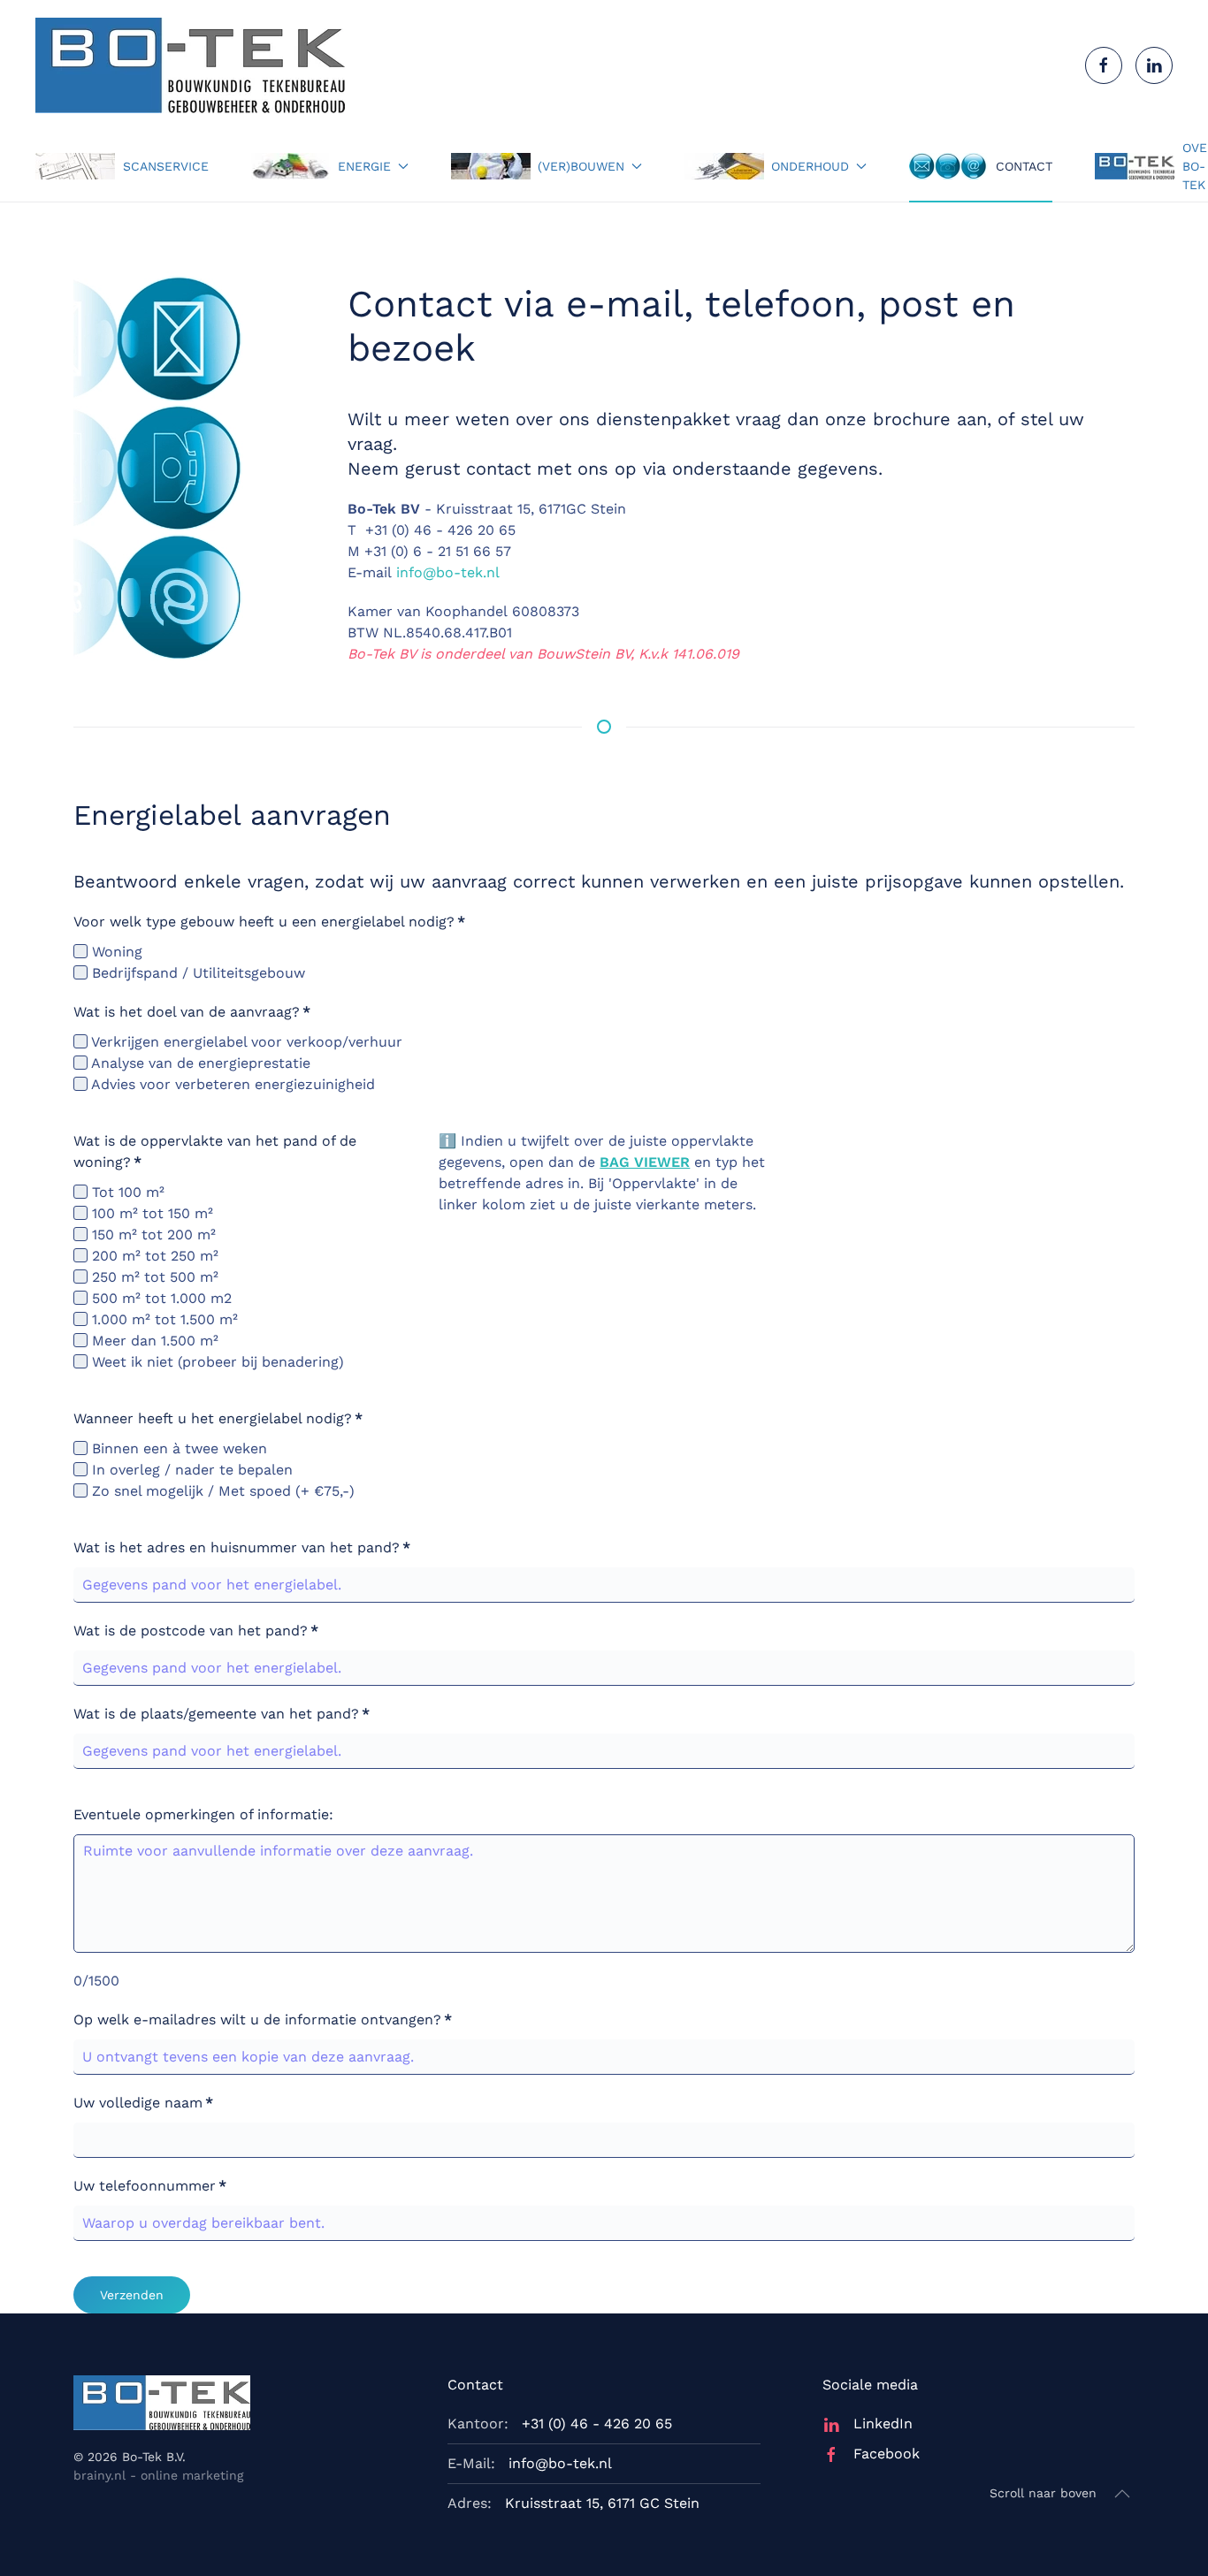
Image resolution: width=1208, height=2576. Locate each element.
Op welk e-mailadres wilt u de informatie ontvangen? (263, 2020)
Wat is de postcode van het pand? (196, 1631)
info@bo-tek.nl (448, 572)
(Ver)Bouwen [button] (581, 166)
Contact (1024, 166)
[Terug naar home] (190, 65)
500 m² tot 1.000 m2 (160, 1298)
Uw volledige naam (143, 2103)
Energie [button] (364, 166)
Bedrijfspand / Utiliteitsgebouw (196, 973)
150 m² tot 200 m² (152, 1235)
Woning (115, 952)
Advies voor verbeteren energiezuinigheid (231, 1084)
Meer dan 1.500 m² (153, 1341)
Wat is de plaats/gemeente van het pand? (222, 1714)
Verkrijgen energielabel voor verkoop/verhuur (245, 1042)
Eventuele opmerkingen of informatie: (203, 1814)
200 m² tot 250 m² (153, 1256)
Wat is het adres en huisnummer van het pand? (242, 1547)
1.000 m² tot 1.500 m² (163, 1319)
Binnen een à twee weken (177, 1448)
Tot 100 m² (126, 1192)
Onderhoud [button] (810, 166)
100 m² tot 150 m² (150, 1213)
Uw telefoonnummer (150, 2186)
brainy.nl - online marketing (158, 2475)
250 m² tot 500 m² (153, 1277)
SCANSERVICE (166, 166)
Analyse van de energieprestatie (199, 1063)
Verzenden (132, 2295)
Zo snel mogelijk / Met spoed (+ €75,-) (221, 1491)
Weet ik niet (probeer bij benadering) (216, 1362)
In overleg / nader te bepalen (190, 1470)
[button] (1122, 2494)
